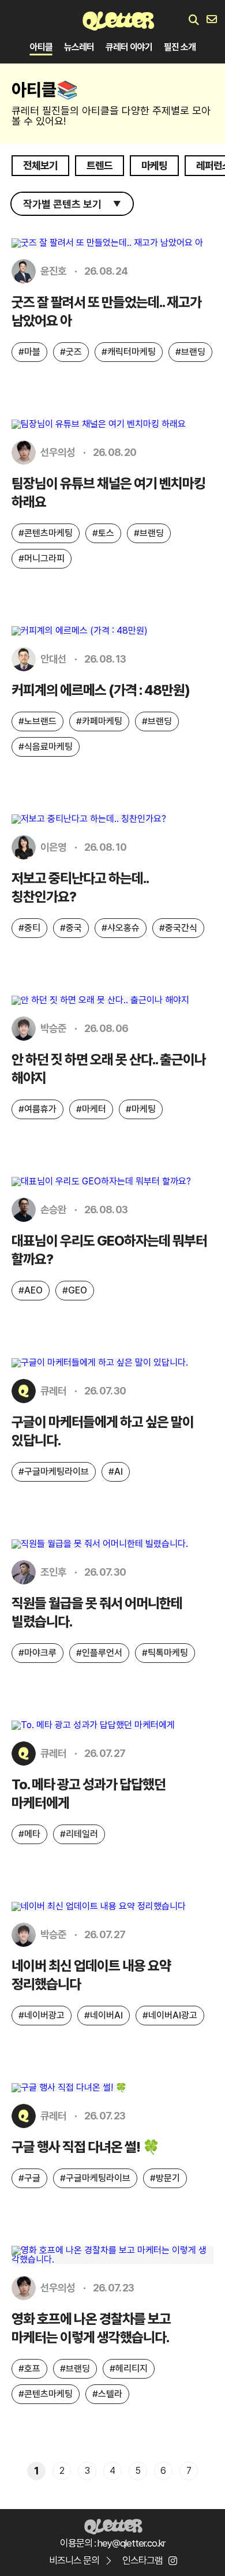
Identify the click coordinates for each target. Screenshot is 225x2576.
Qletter (113, 2525)
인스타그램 (142, 2560)
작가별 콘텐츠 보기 (72, 204)
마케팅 (154, 165)
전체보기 (40, 165)
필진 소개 (180, 47)
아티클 (41, 47)
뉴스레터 (79, 47)
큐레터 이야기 (129, 47)
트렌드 (100, 165)
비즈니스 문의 (74, 2560)
